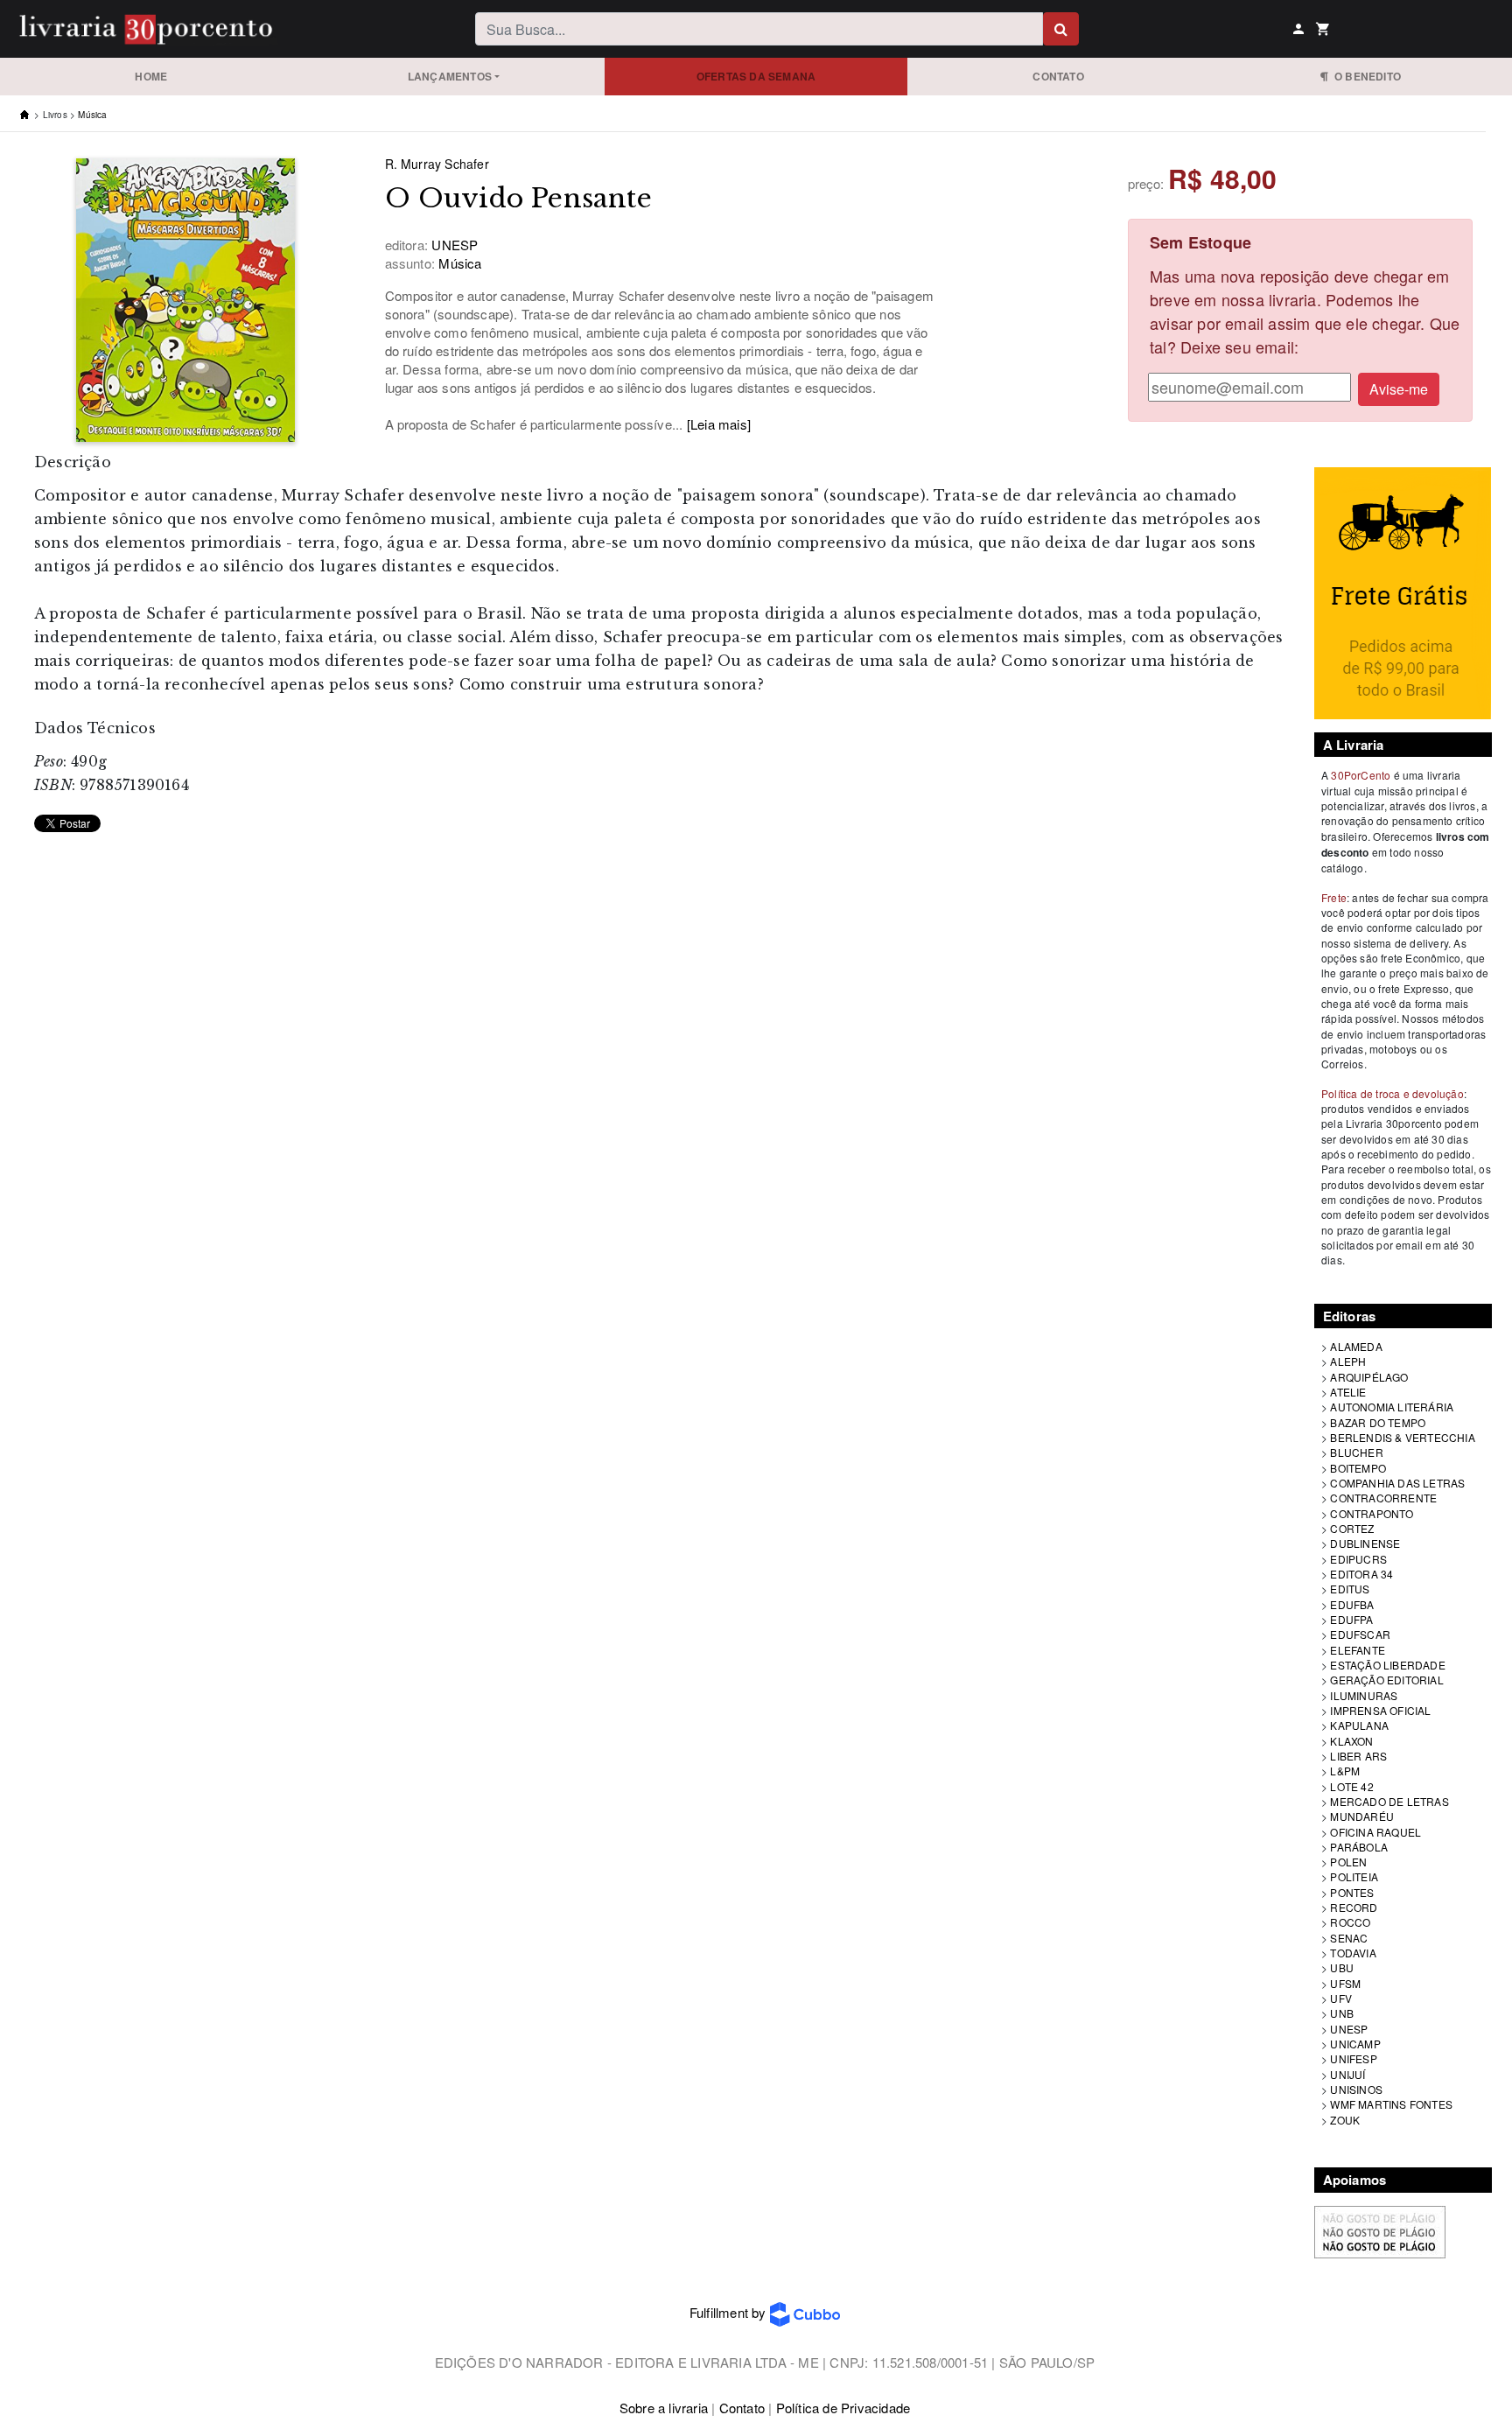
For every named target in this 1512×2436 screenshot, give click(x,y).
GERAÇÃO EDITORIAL (1386, 1680)
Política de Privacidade (843, 2408)
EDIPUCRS (1358, 1559)
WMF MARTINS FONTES (1391, 2104)
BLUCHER (1356, 1452)
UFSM (1345, 1983)
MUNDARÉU (1362, 1816)
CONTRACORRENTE (1383, 1498)
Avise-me (1399, 389)
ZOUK (1345, 2120)
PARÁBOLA (1359, 1847)
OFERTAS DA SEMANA (756, 76)
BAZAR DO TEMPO (1378, 1422)
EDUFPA (1351, 1619)
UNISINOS (1356, 2089)
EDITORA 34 (1361, 1574)
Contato (1058, 76)
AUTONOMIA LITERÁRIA (1392, 1407)
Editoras (1350, 1316)
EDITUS (1350, 1589)
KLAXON (1351, 1741)
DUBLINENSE (1365, 1543)
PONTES (1352, 1892)
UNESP (1349, 2029)
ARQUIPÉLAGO (1369, 1377)
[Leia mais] (719, 424)
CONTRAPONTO (1372, 1513)
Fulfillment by (730, 2312)
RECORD (1354, 1907)
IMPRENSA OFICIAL (1380, 1710)
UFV (1341, 1998)
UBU (1342, 1967)
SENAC (1349, 1938)
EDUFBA (1352, 1604)
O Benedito (1365, 76)
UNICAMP (1355, 2044)
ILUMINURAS (1364, 1695)
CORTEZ (1352, 1528)
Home (151, 76)
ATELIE (1348, 1392)
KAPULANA (1359, 1725)
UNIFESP (1353, 2058)
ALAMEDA (1356, 1346)
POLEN (1348, 1862)
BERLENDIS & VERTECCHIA (1402, 1437)
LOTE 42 (1351, 1786)
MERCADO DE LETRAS (1389, 1801)
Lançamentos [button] (450, 76)
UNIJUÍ (1347, 2074)
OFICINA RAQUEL (1375, 1832)
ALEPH (1348, 1361)
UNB (1342, 2013)
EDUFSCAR (1360, 1634)
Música (92, 115)
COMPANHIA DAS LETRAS (1397, 1483)
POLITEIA (1354, 1876)
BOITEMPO (1358, 1468)
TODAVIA (1353, 1953)
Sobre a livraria (664, 2408)
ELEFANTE (1358, 1650)
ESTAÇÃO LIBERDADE (1387, 1665)
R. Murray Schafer (437, 164)
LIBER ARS (1358, 1756)
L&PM (1345, 1771)
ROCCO (1350, 1922)
